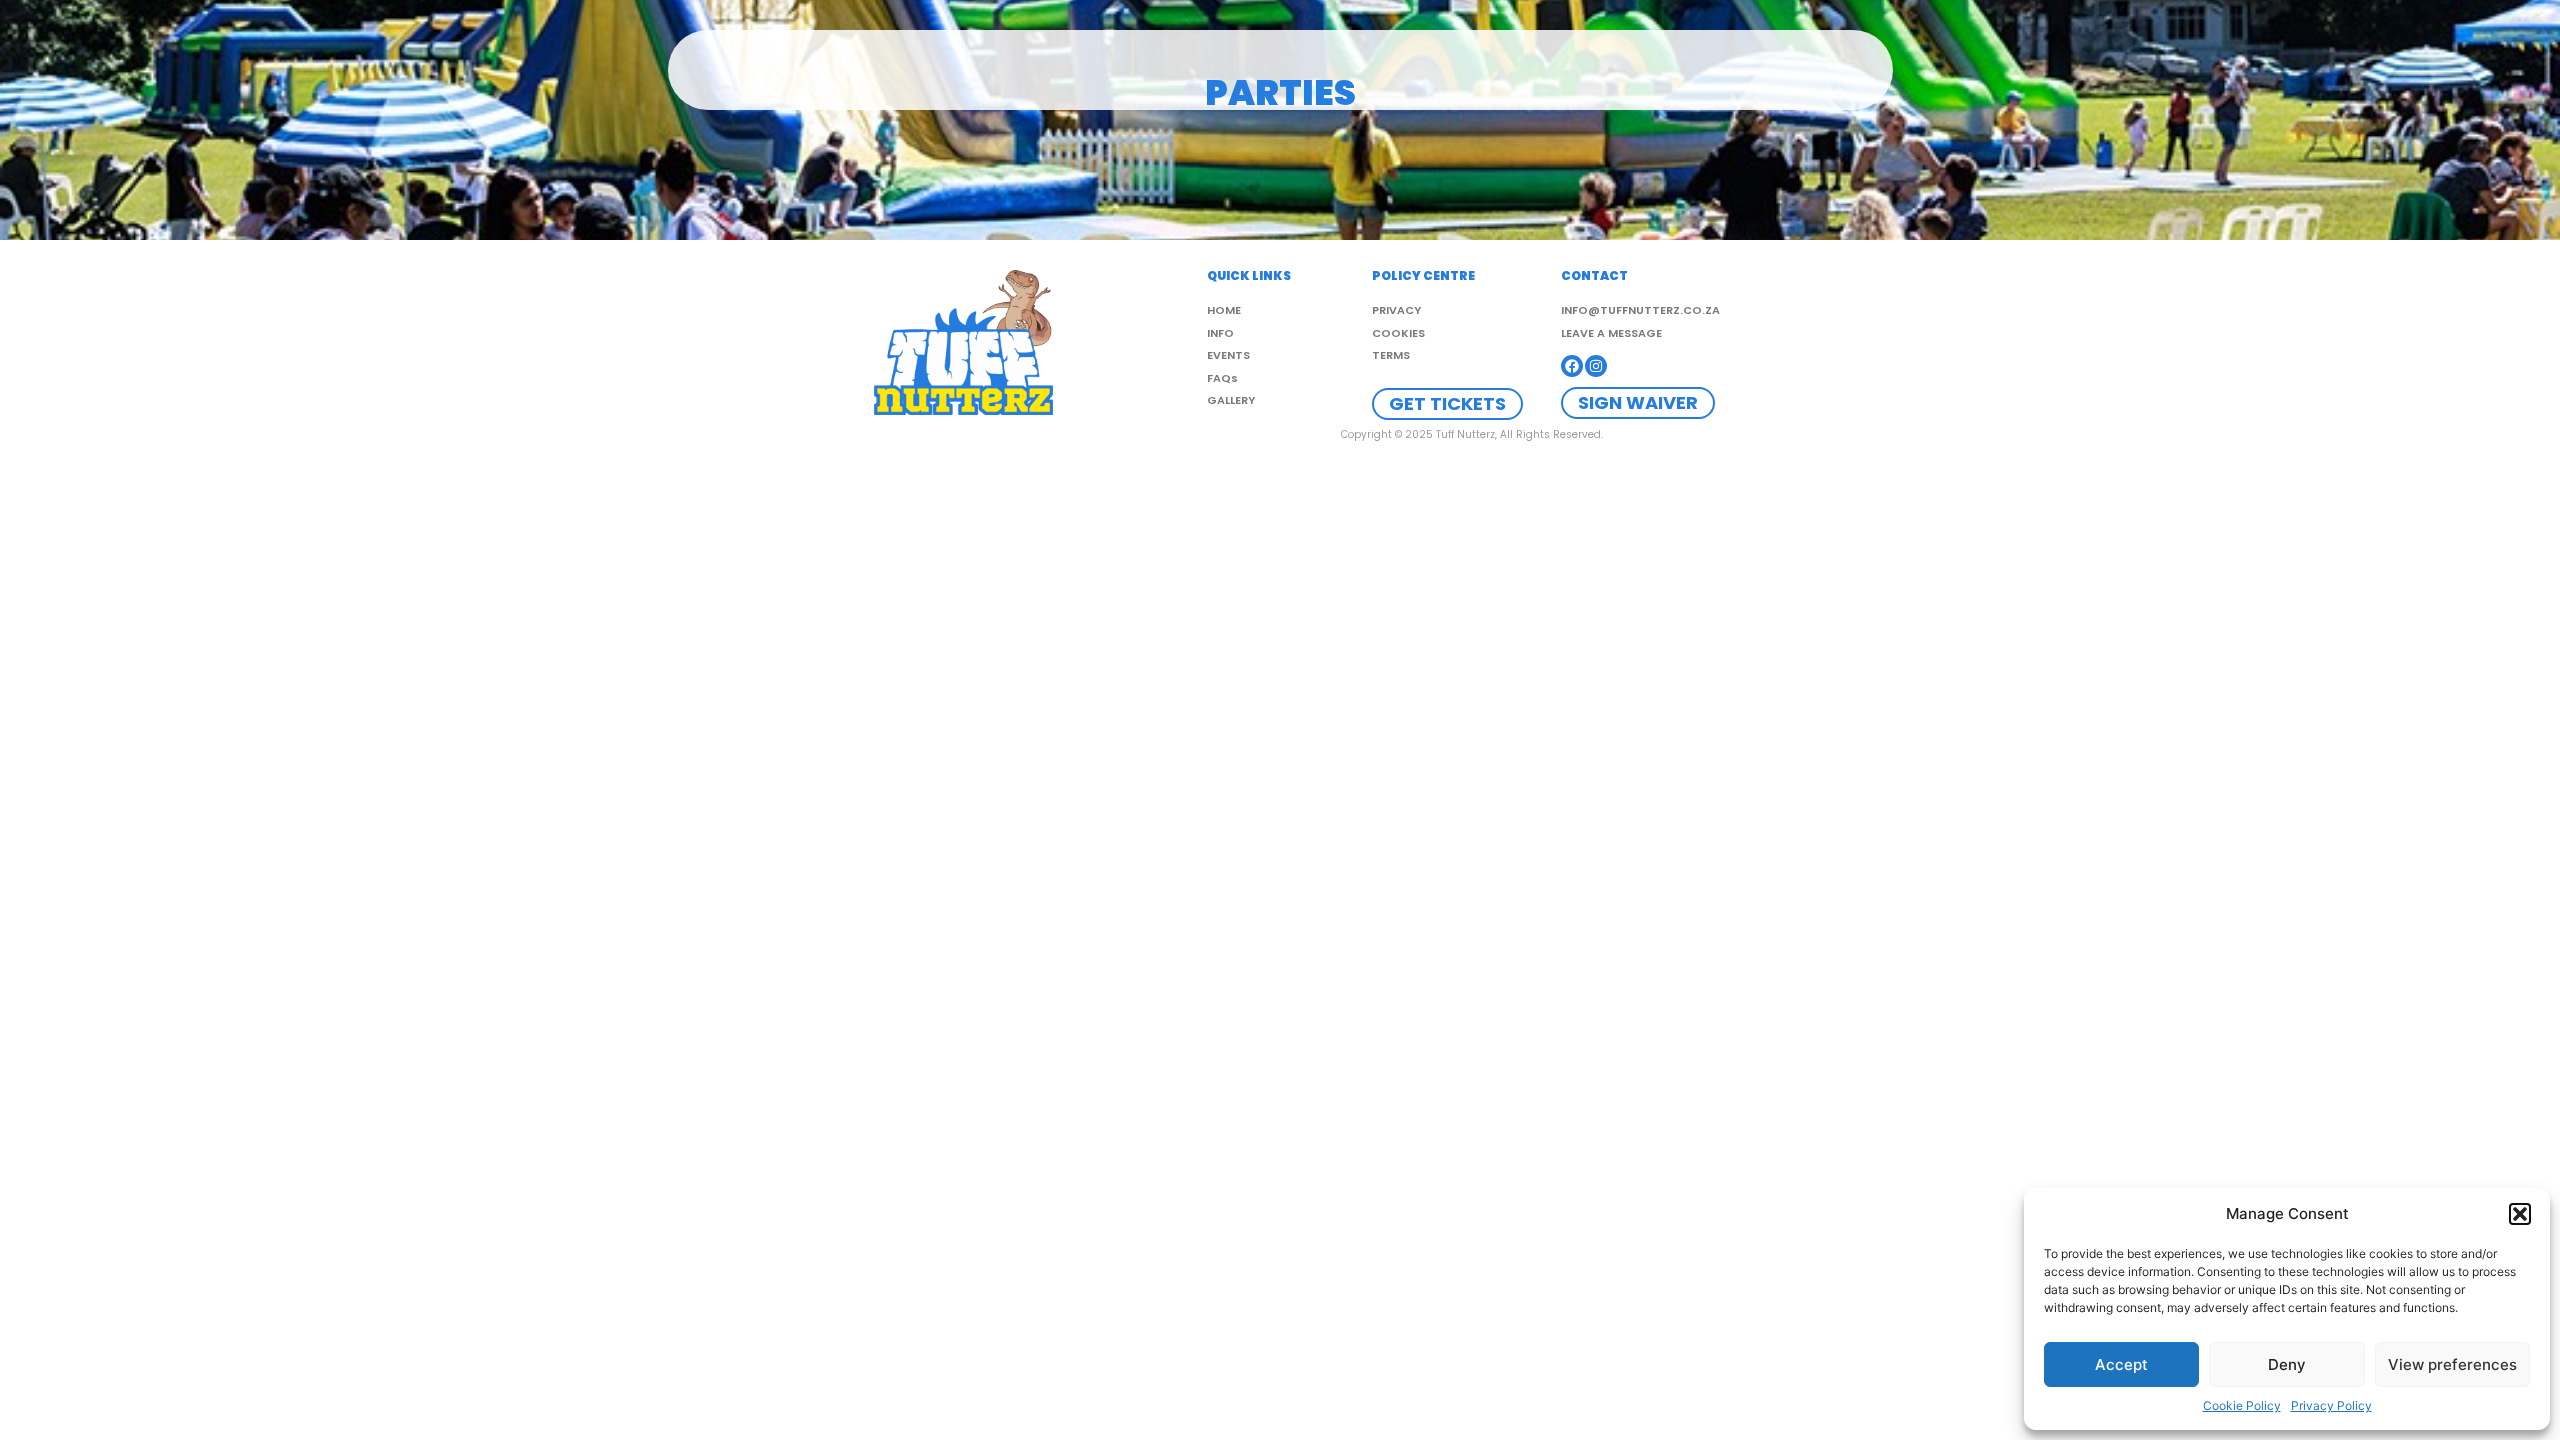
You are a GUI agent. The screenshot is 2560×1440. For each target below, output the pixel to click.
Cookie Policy (2242, 1405)
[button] (2520, 1214)
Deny (2287, 1364)
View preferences (2452, 1364)
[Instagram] (1596, 366)
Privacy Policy (2331, 1405)
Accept (2121, 1364)
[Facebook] (1572, 366)
